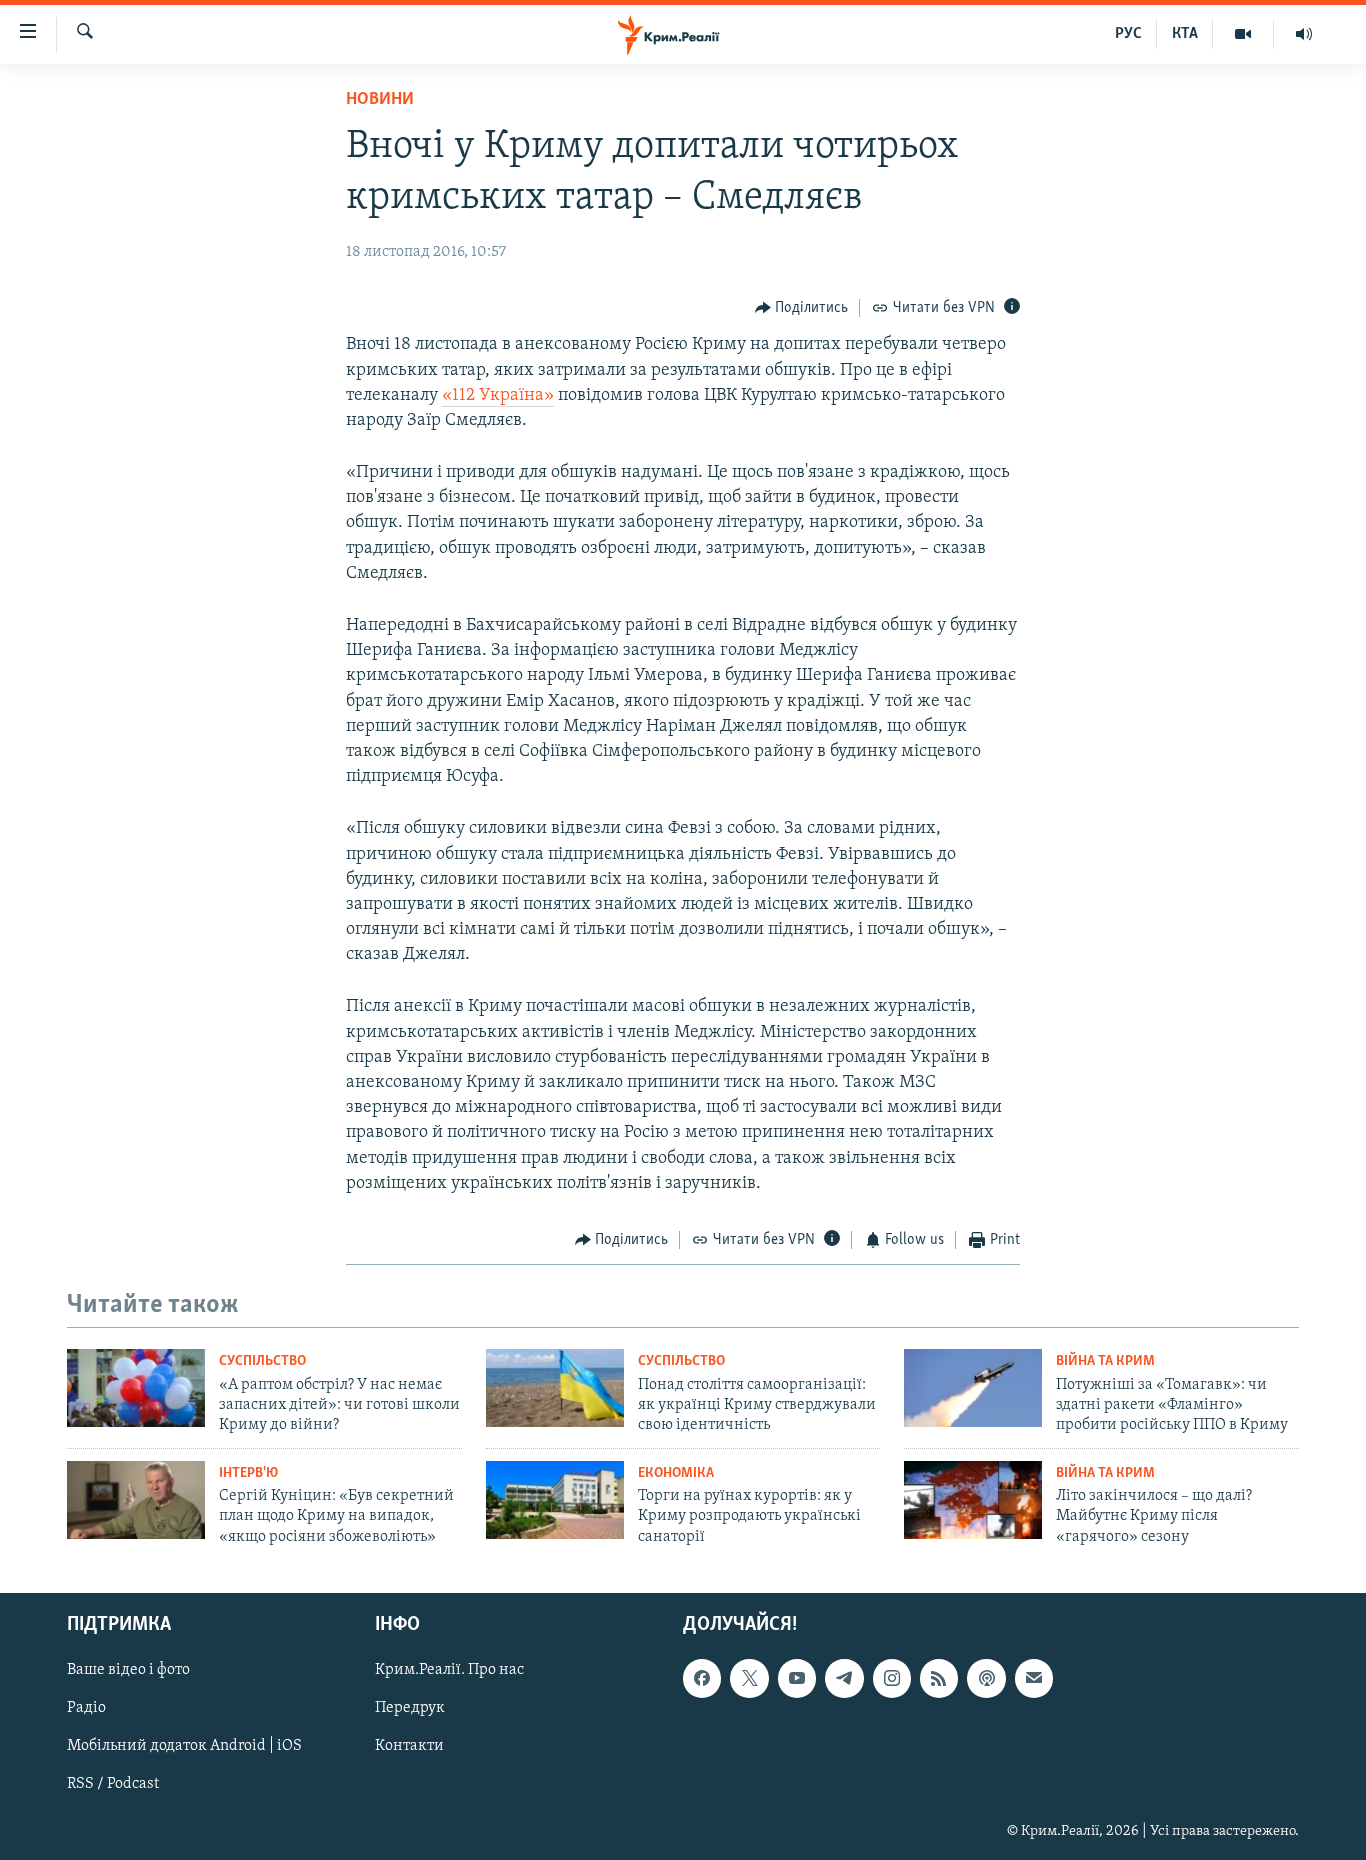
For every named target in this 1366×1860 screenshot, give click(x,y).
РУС (1128, 34)
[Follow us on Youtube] (797, 1678)
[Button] (802, 308)
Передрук (410, 1708)
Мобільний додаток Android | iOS (184, 1747)
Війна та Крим (1105, 1361)
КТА (1185, 34)
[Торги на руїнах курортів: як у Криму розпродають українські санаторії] (555, 1500)
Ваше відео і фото (128, 1670)
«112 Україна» (498, 396)
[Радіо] (1304, 34)
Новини (380, 100)
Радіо (86, 1708)
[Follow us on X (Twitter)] (749, 1678)
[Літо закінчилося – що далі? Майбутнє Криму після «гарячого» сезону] (973, 1500)
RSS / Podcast (113, 1785)
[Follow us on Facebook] (702, 1678)
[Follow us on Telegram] (844, 1678)
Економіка (676, 1473)
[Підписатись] (1034, 1678)
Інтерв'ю (248, 1473)
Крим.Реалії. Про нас (449, 1670)
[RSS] (939, 1678)
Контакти (409, 1747)
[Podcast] (986, 1678)
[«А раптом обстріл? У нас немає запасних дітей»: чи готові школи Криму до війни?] (136, 1388)
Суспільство (262, 1361)
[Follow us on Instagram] (892, 1678)
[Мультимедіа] (1243, 34)
